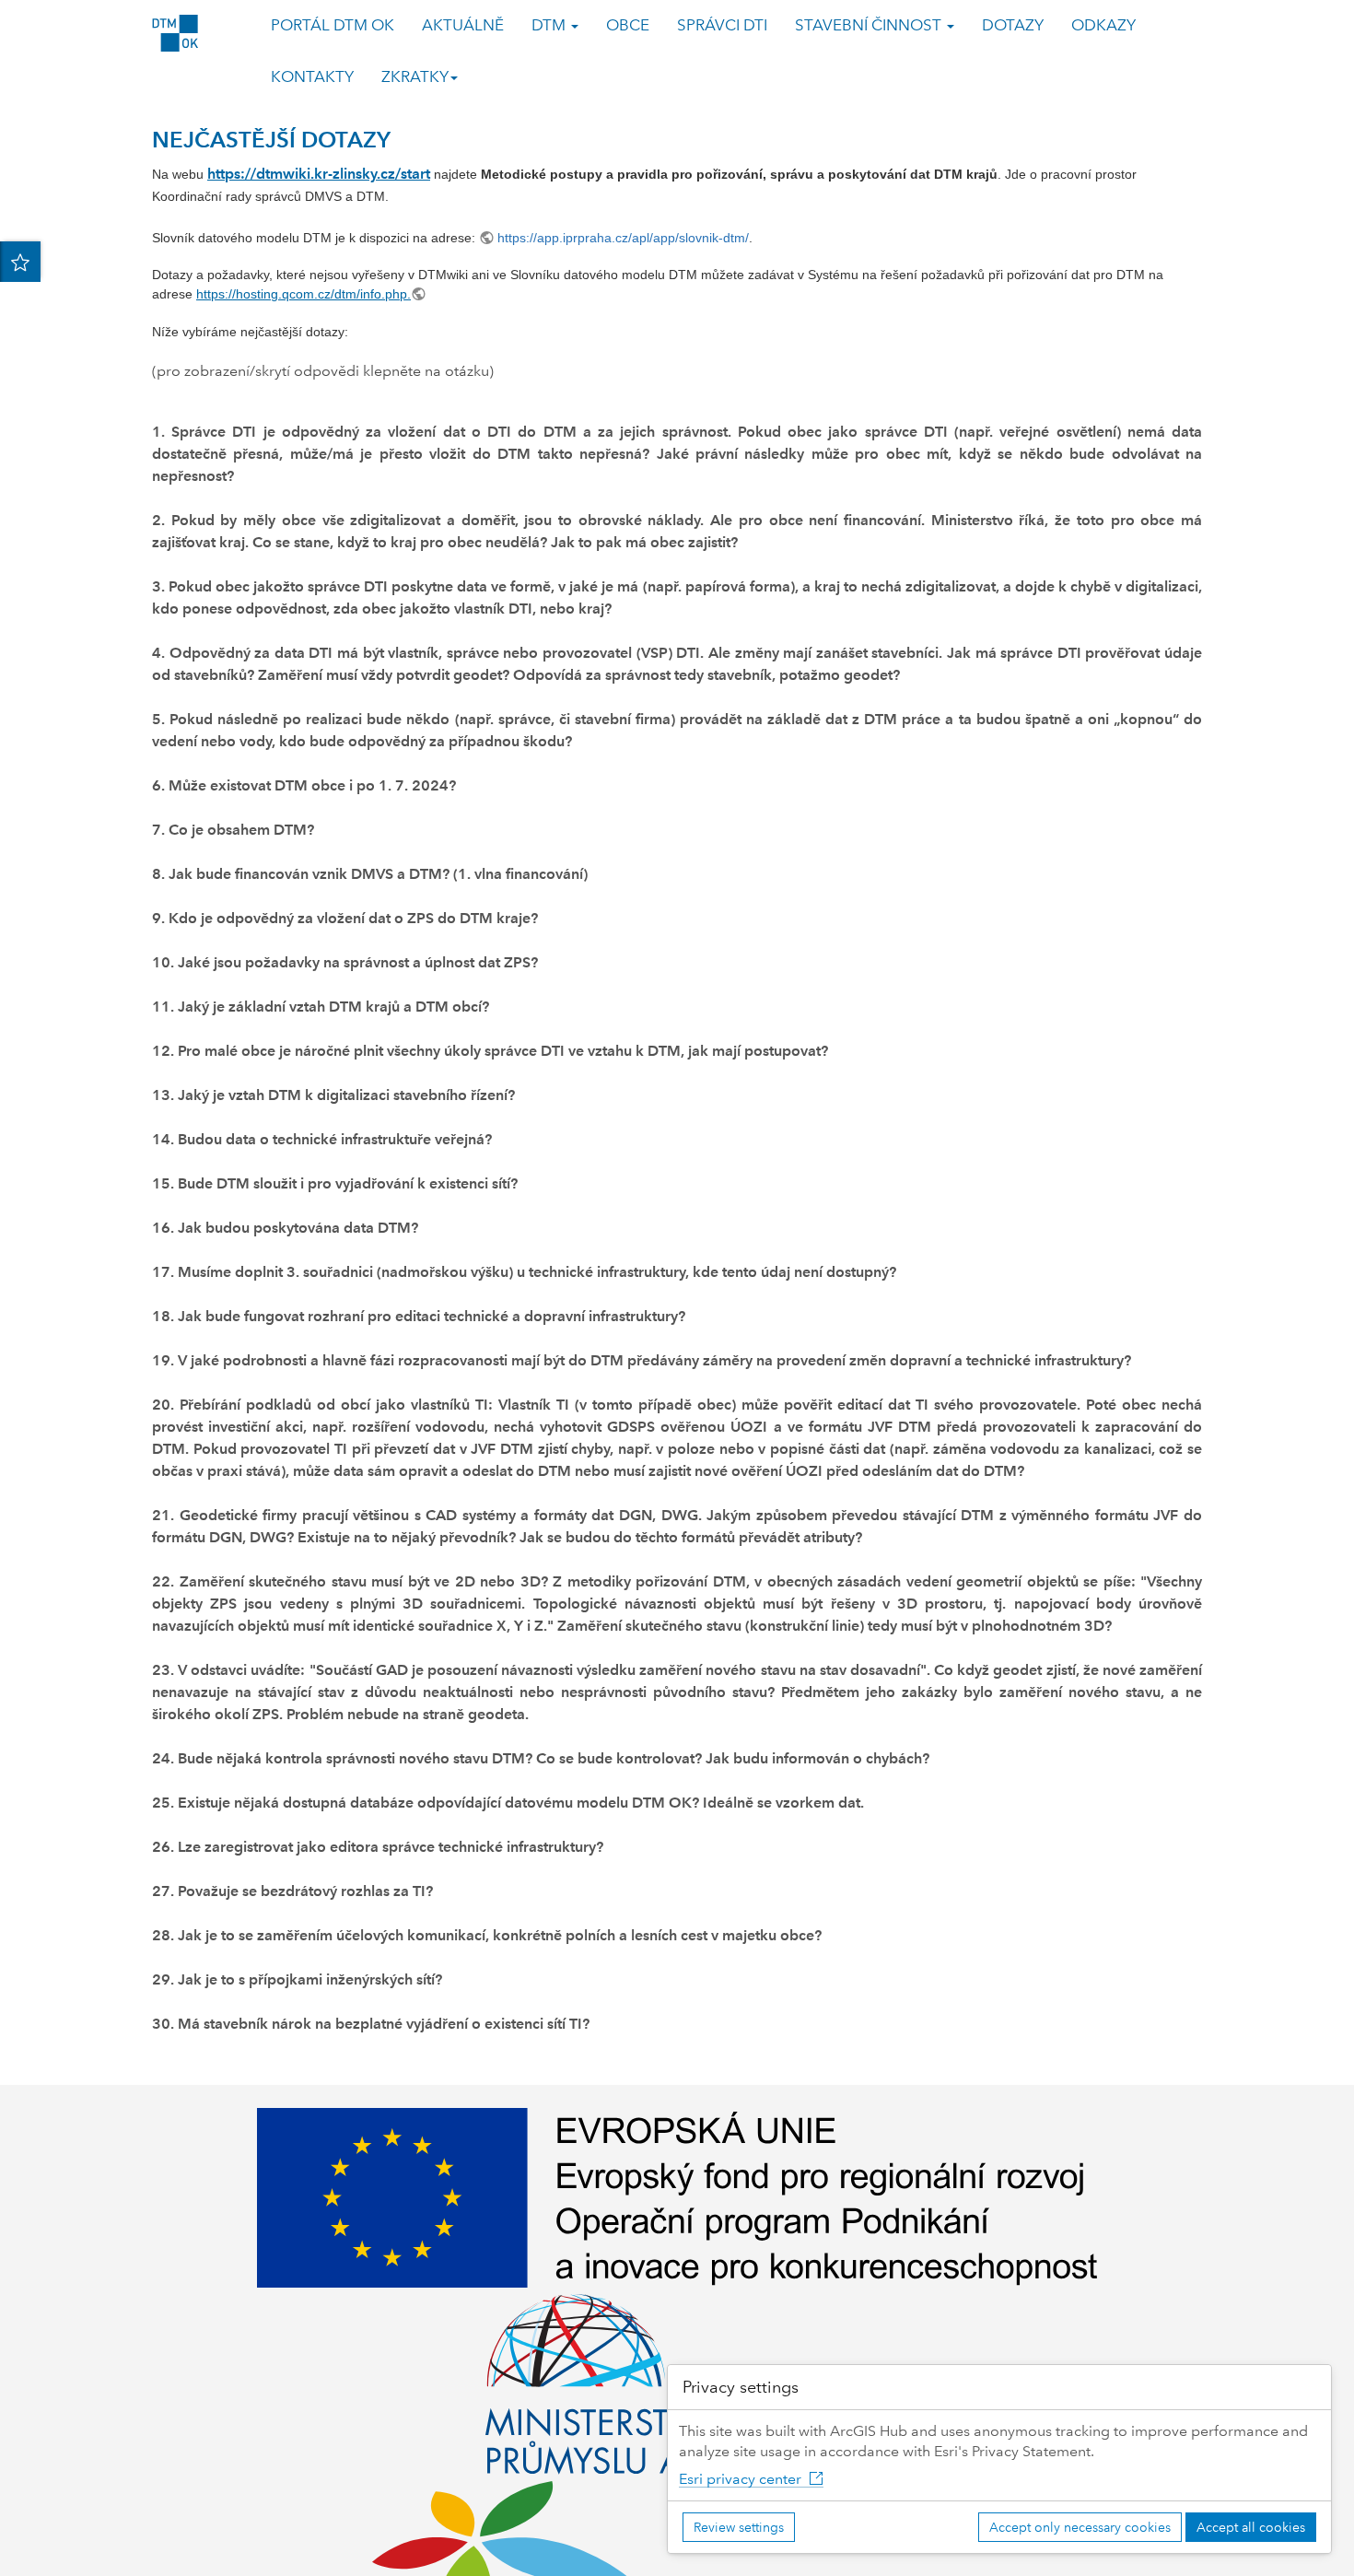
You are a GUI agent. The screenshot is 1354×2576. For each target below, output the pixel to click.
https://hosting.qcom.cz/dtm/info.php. (303, 294)
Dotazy (1013, 25)
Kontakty (312, 77)
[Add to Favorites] (20, 262)
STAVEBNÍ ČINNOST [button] (870, 25)
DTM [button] (550, 25)
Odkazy (1103, 25)
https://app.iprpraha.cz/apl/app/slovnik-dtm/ (623, 238)
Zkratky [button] (415, 77)
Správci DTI (722, 25)
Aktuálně (463, 25)
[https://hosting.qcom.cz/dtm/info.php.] (420, 294)
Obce (628, 25)
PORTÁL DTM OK (333, 25)
